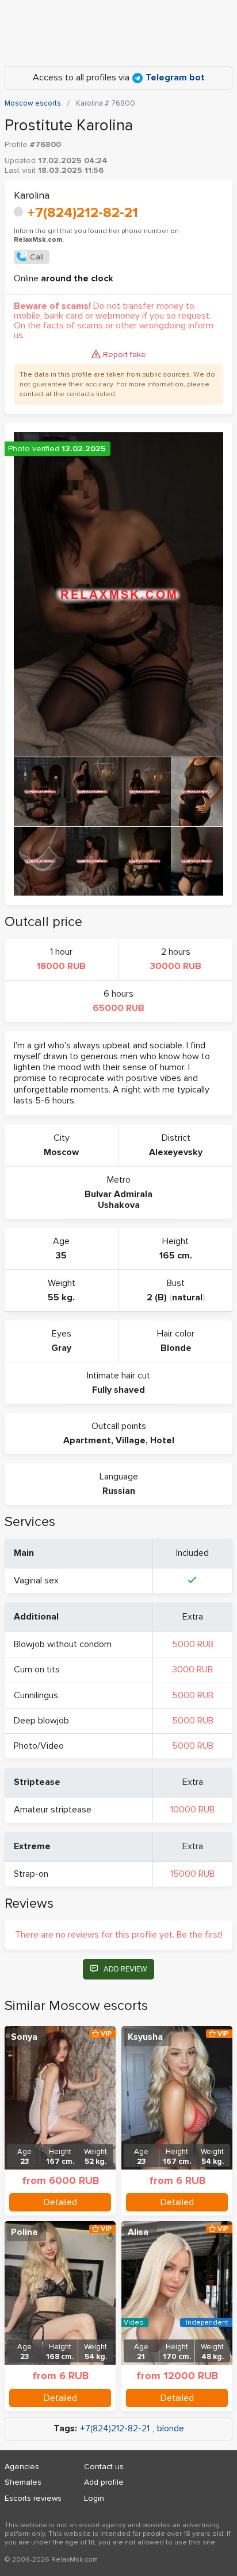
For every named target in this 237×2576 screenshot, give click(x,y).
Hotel (162, 1440)
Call (37, 257)
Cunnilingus (36, 1695)
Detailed (60, 2202)
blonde (171, 2429)
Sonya (24, 2037)
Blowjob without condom (63, 1644)
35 (61, 1256)
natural (187, 1297)
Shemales (23, 2482)
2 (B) (157, 1297)
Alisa (138, 2232)
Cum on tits (37, 1669)
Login (94, 2498)
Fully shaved (118, 1390)
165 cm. (176, 1256)
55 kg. (61, 1297)
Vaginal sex (36, 1581)
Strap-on (31, 1874)
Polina (24, 2232)
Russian (119, 1491)
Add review (125, 1969)
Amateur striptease (53, 1810)
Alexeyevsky (176, 1152)
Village (131, 1440)
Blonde (176, 1348)
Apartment (87, 1440)
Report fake (125, 355)
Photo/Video (39, 1746)
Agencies (22, 2467)
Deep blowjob (41, 1721)
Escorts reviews (33, 2498)
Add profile (104, 2482)
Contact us (104, 2467)
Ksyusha (145, 2037)
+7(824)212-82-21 (83, 213)
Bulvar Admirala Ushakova (118, 1200)
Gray (61, 1348)
